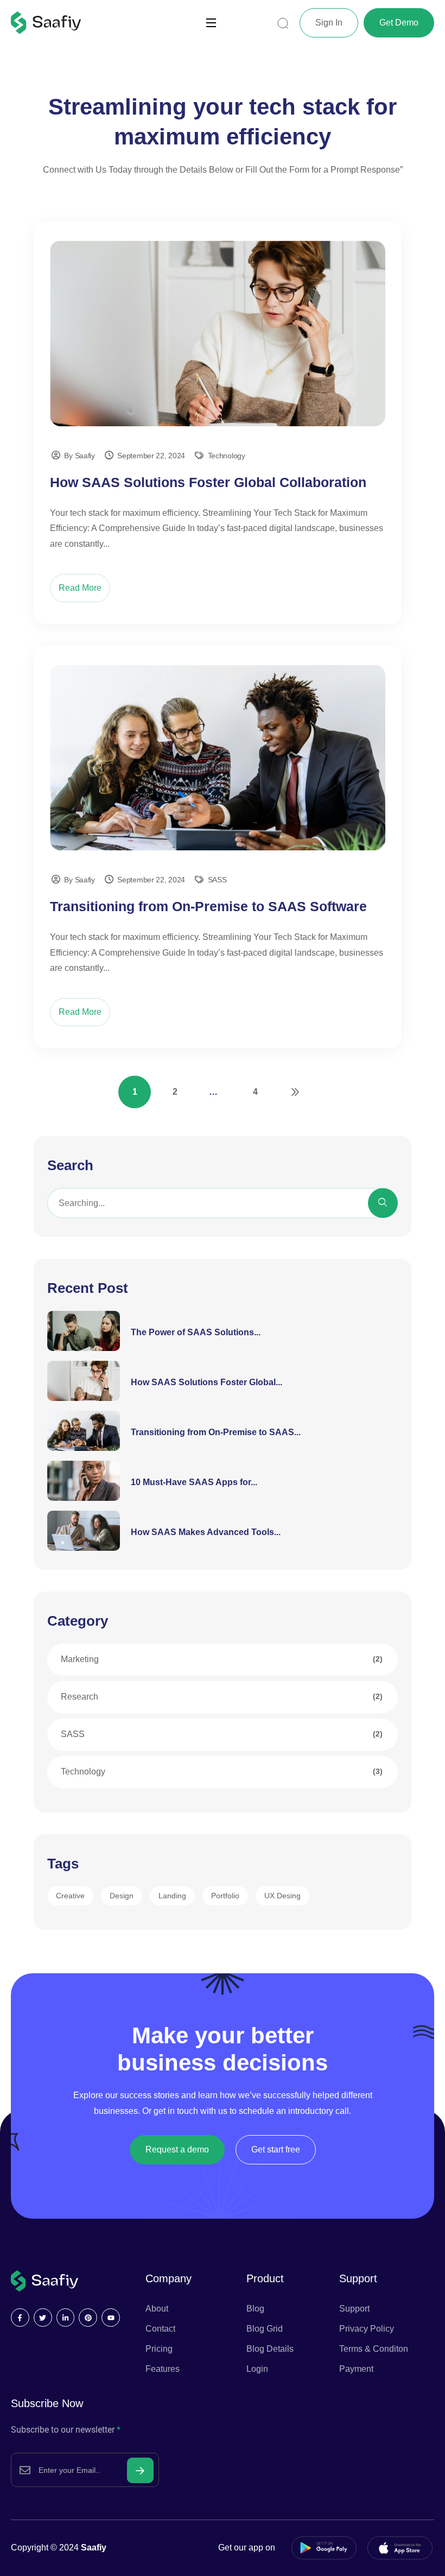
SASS (217, 880)
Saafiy (94, 2547)
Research (80, 1697)
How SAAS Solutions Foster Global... (206, 1382)
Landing (172, 1896)
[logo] (46, 22)
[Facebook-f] (20, 2318)
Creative (70, 1896)
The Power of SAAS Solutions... (196, 1332)
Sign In (329, 23)
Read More (80, 588)
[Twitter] (43, 2318)
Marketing (80, 1659)
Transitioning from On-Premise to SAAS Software (208, 906)
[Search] (383, 1203)
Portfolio (225, 1896)
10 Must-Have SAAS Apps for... (194, 1482)
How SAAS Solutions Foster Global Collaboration (208, 482)
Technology (227, 456)
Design (122, 1896)
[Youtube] (111, 2318)
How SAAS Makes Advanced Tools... (206, 1532)
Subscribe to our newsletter (66, 2430)
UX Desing (282, 1896)
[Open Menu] (212, 23)
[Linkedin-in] (66, 2318)
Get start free (276, 2149)
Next (295, 1092)
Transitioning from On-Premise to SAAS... (216, 1432)
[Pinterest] (88, 2318)
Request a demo (177, 2149)
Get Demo (399, 23)
